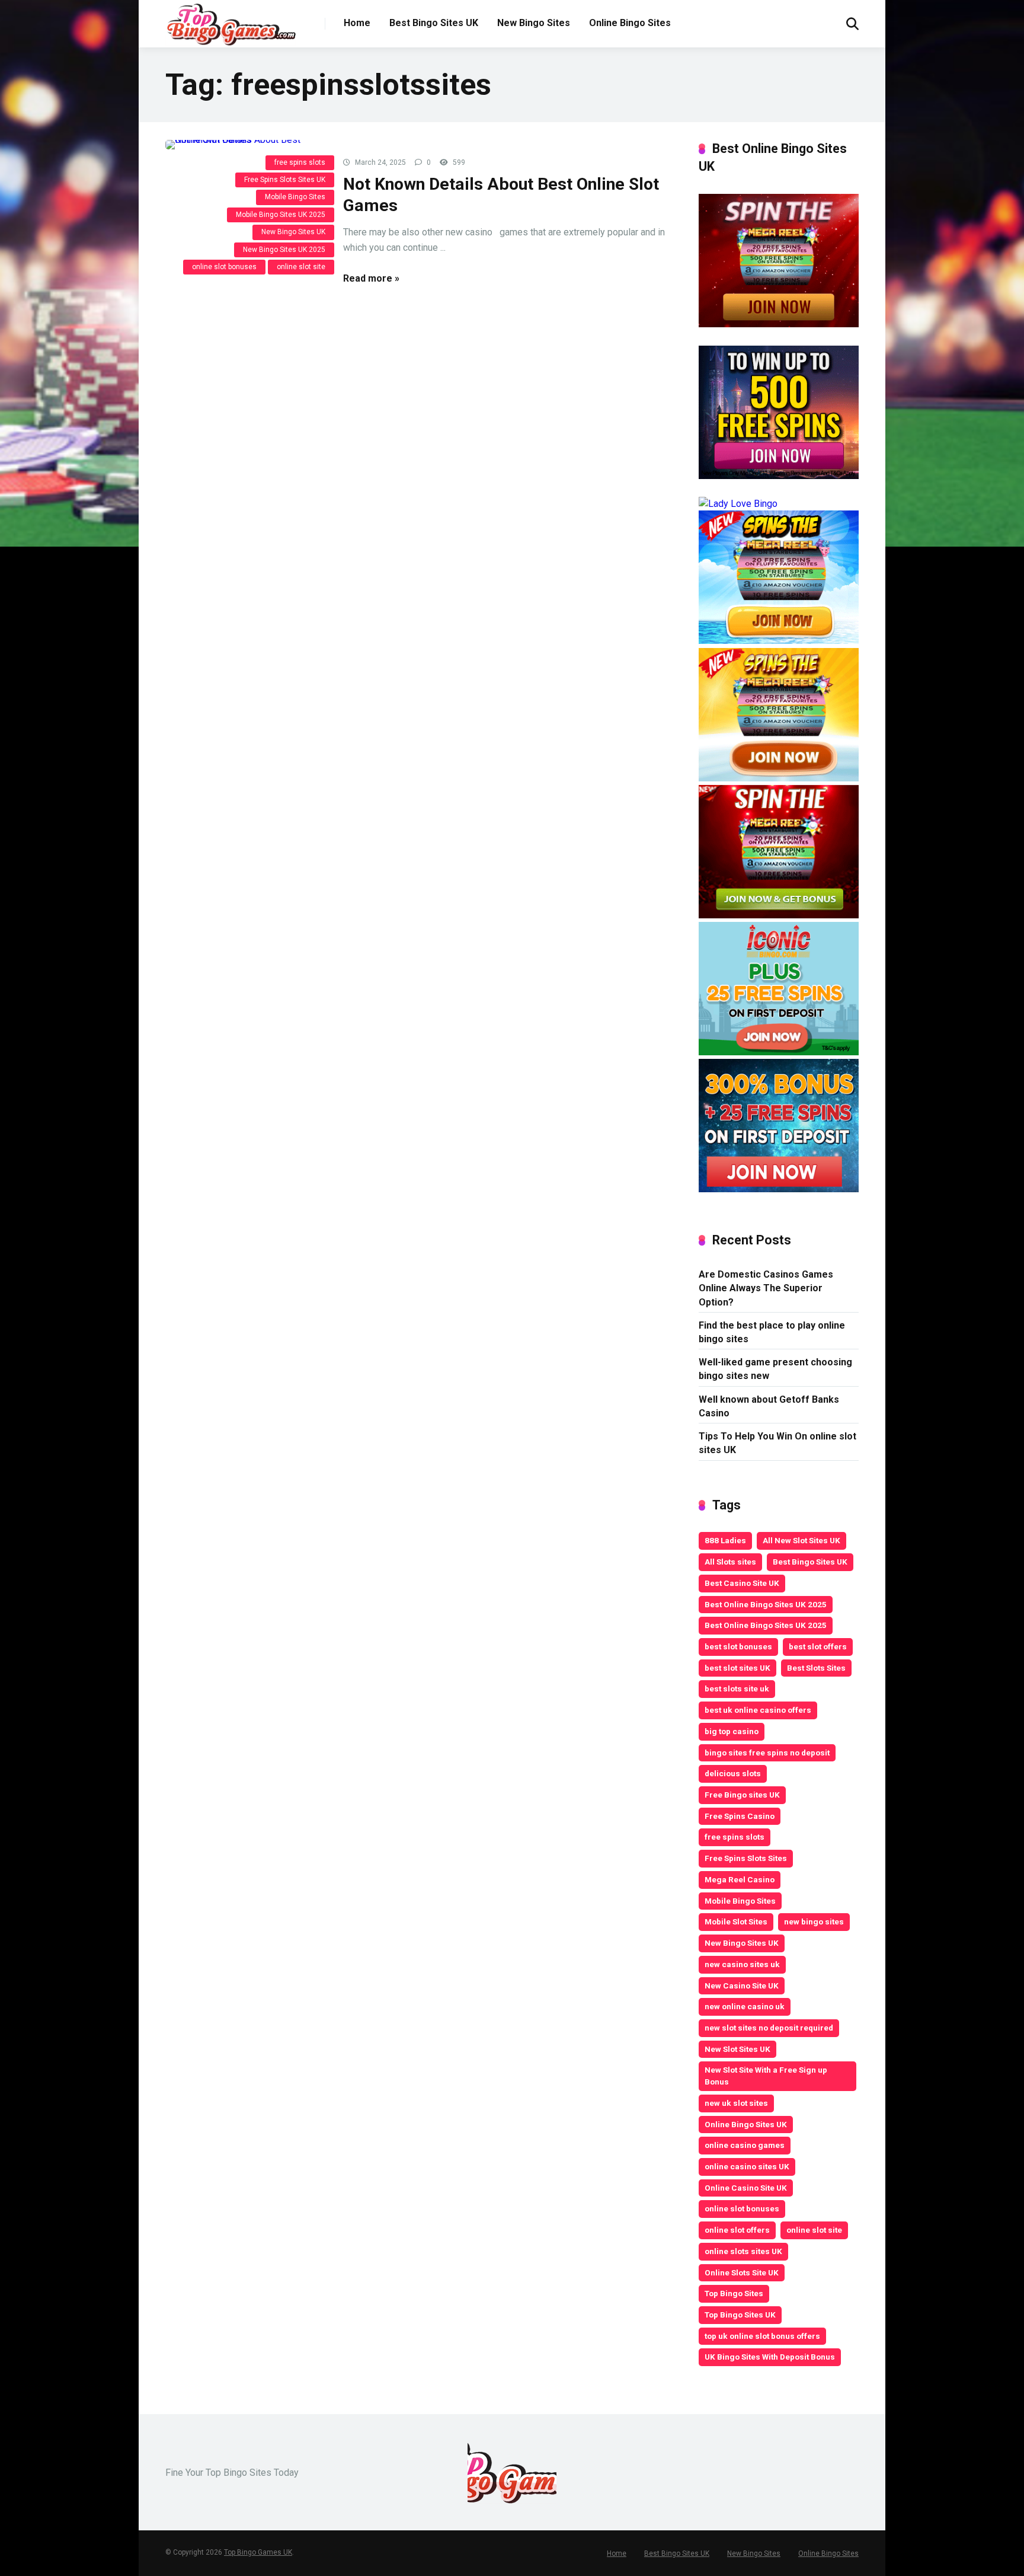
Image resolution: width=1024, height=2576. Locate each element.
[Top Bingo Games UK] (231, 24)
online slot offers (737, 2230)
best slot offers (818, 1646)
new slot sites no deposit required (769, 2028)
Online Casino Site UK (746, 2188)
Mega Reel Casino (740, 1879)
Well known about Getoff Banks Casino (769, 1406)
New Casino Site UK (742, 1986)
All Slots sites (730, 1562)
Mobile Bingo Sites (295, 197)
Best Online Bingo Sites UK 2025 (766, 1604)
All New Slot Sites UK (801, 1540)
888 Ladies (725, 1540)
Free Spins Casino (740, 1816)
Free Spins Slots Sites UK (285, 180)
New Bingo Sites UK (293, 232)
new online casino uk (745, 2006)
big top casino (732, 1731)
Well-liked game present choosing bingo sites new (775, 1369)
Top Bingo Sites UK (740, 2315)
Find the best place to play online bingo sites (772, 1332)
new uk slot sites (736, 2103)
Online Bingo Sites (630, 23)
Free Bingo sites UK (742, 1795)
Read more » (371, 278)
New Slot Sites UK (737, 2049)
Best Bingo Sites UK (434, 23)
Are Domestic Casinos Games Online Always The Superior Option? (766, 1288)
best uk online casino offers (758, 1710)
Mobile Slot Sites (736, 1921)
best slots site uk (737, 1688)
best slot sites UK (737, 1668)
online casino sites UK (747, 2166)
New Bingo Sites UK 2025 (284, 250)
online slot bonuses (224, 267)
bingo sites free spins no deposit (767, 1753)
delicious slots (733, 1773)
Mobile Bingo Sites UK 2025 (281, 215)
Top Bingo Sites (734, 2293)
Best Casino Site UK (742, 1583)
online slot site (301, 267)
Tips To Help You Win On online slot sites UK (777, 1443)
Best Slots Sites (816, 1668)
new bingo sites (814, 1921)
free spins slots (300, 162)
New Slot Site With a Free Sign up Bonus (766, 2076)
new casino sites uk (742, 1964)
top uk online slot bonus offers (762, 2336)
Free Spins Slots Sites (746, 1858)
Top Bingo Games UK (258, 2552)
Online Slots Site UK (742, 2272)
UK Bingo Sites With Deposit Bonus (770, 2357)
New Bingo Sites (534, 23)
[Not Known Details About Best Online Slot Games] (245, 145)
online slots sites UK (743, 2251)
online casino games (745, 2145)
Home (357, 23)
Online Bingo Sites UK (746, 2124)
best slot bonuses (738, 1646)
